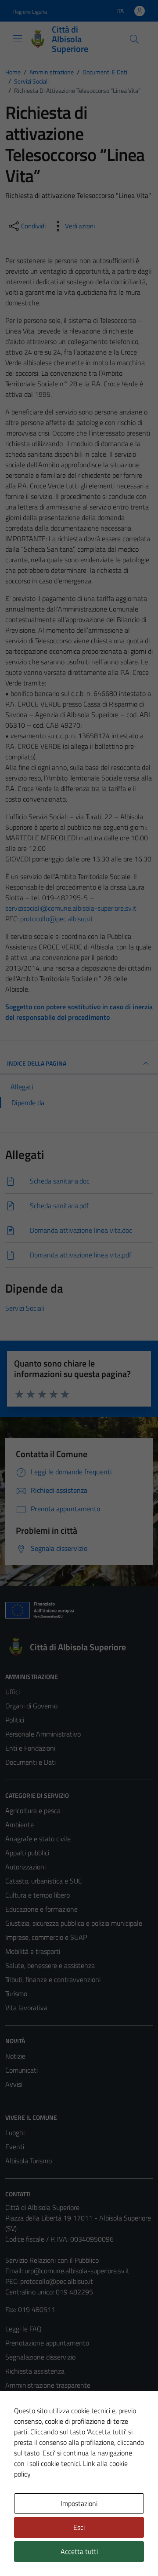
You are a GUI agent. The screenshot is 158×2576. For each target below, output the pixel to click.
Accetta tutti (79, 2551)
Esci (79, 2527)
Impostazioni (79, 2503)
